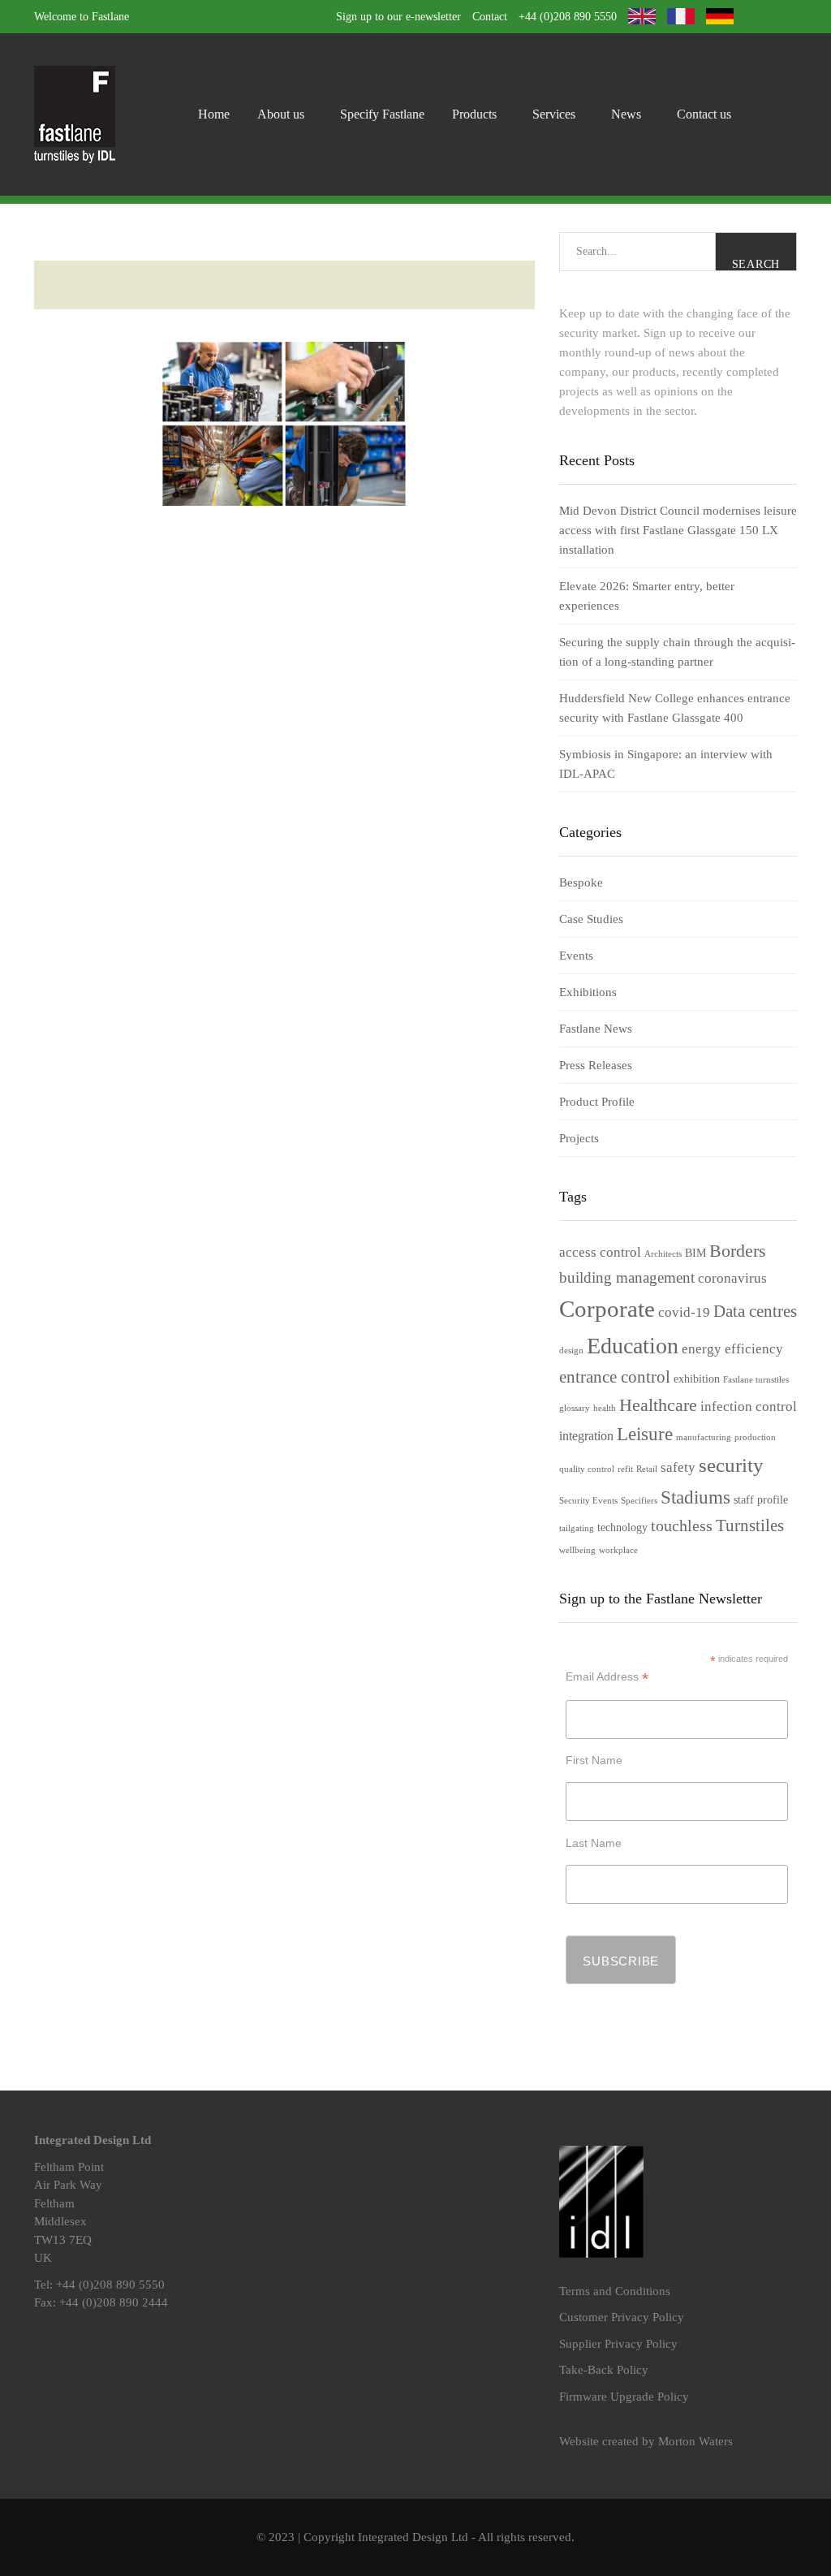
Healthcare (658, 1405)
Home (214, 114)
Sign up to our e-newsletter (398, 17)
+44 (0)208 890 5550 (568, 17)
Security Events (588, 1501)
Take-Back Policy (604, 2370)
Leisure (645, 1434)
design (571, 1351)
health (605, 1408)
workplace (618, 1550)
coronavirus (732, 1278)
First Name (594, 1760)
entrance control (615, 1377)
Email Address (607, 1677)
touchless (682, 1525)
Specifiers (639, 1501)
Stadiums (695, 1497)
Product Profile (597, 1102)
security (731, 1465)
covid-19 (684, 1312)
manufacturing (704, 1437)
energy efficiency (732, 1349)
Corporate (607, 1309)
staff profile (761, 1500)
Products (474, 114)
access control (600, 1252)
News (626, 114)
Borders (738, 1251)
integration (586, 1436)
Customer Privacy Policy (622, 2317)
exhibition (697, 1379)
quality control (587, 1469)
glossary (575, 1408)
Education (633, 1346)
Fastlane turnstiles (756, 1380)
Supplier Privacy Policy (618, 2344)
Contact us (704, 114)
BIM (695, 1253)
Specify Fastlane (382, 114)
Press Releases (596, 1065)
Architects (663, 1254)
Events (576, 956)
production (755, 1437)
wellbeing (577, 1550)
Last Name (594, 1843)
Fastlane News (596, 1029)
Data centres (755, 1311)
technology (622, 1527)
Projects (579, 1138)
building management (627, 1277)
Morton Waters (695, 2441)
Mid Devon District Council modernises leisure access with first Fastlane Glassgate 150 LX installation (678, 530)
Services (554, 114)
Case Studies (591, 919)
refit (625, 1469)
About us (281, 114)
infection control (749, 1407)
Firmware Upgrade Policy (624, 2397)
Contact (490, 17)
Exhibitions (588, 992)
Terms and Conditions (615, 2291)
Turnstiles (750, 1525)
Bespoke (581, 882)
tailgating (577, 1528)
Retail (647, 1469)
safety (678, 1467)
